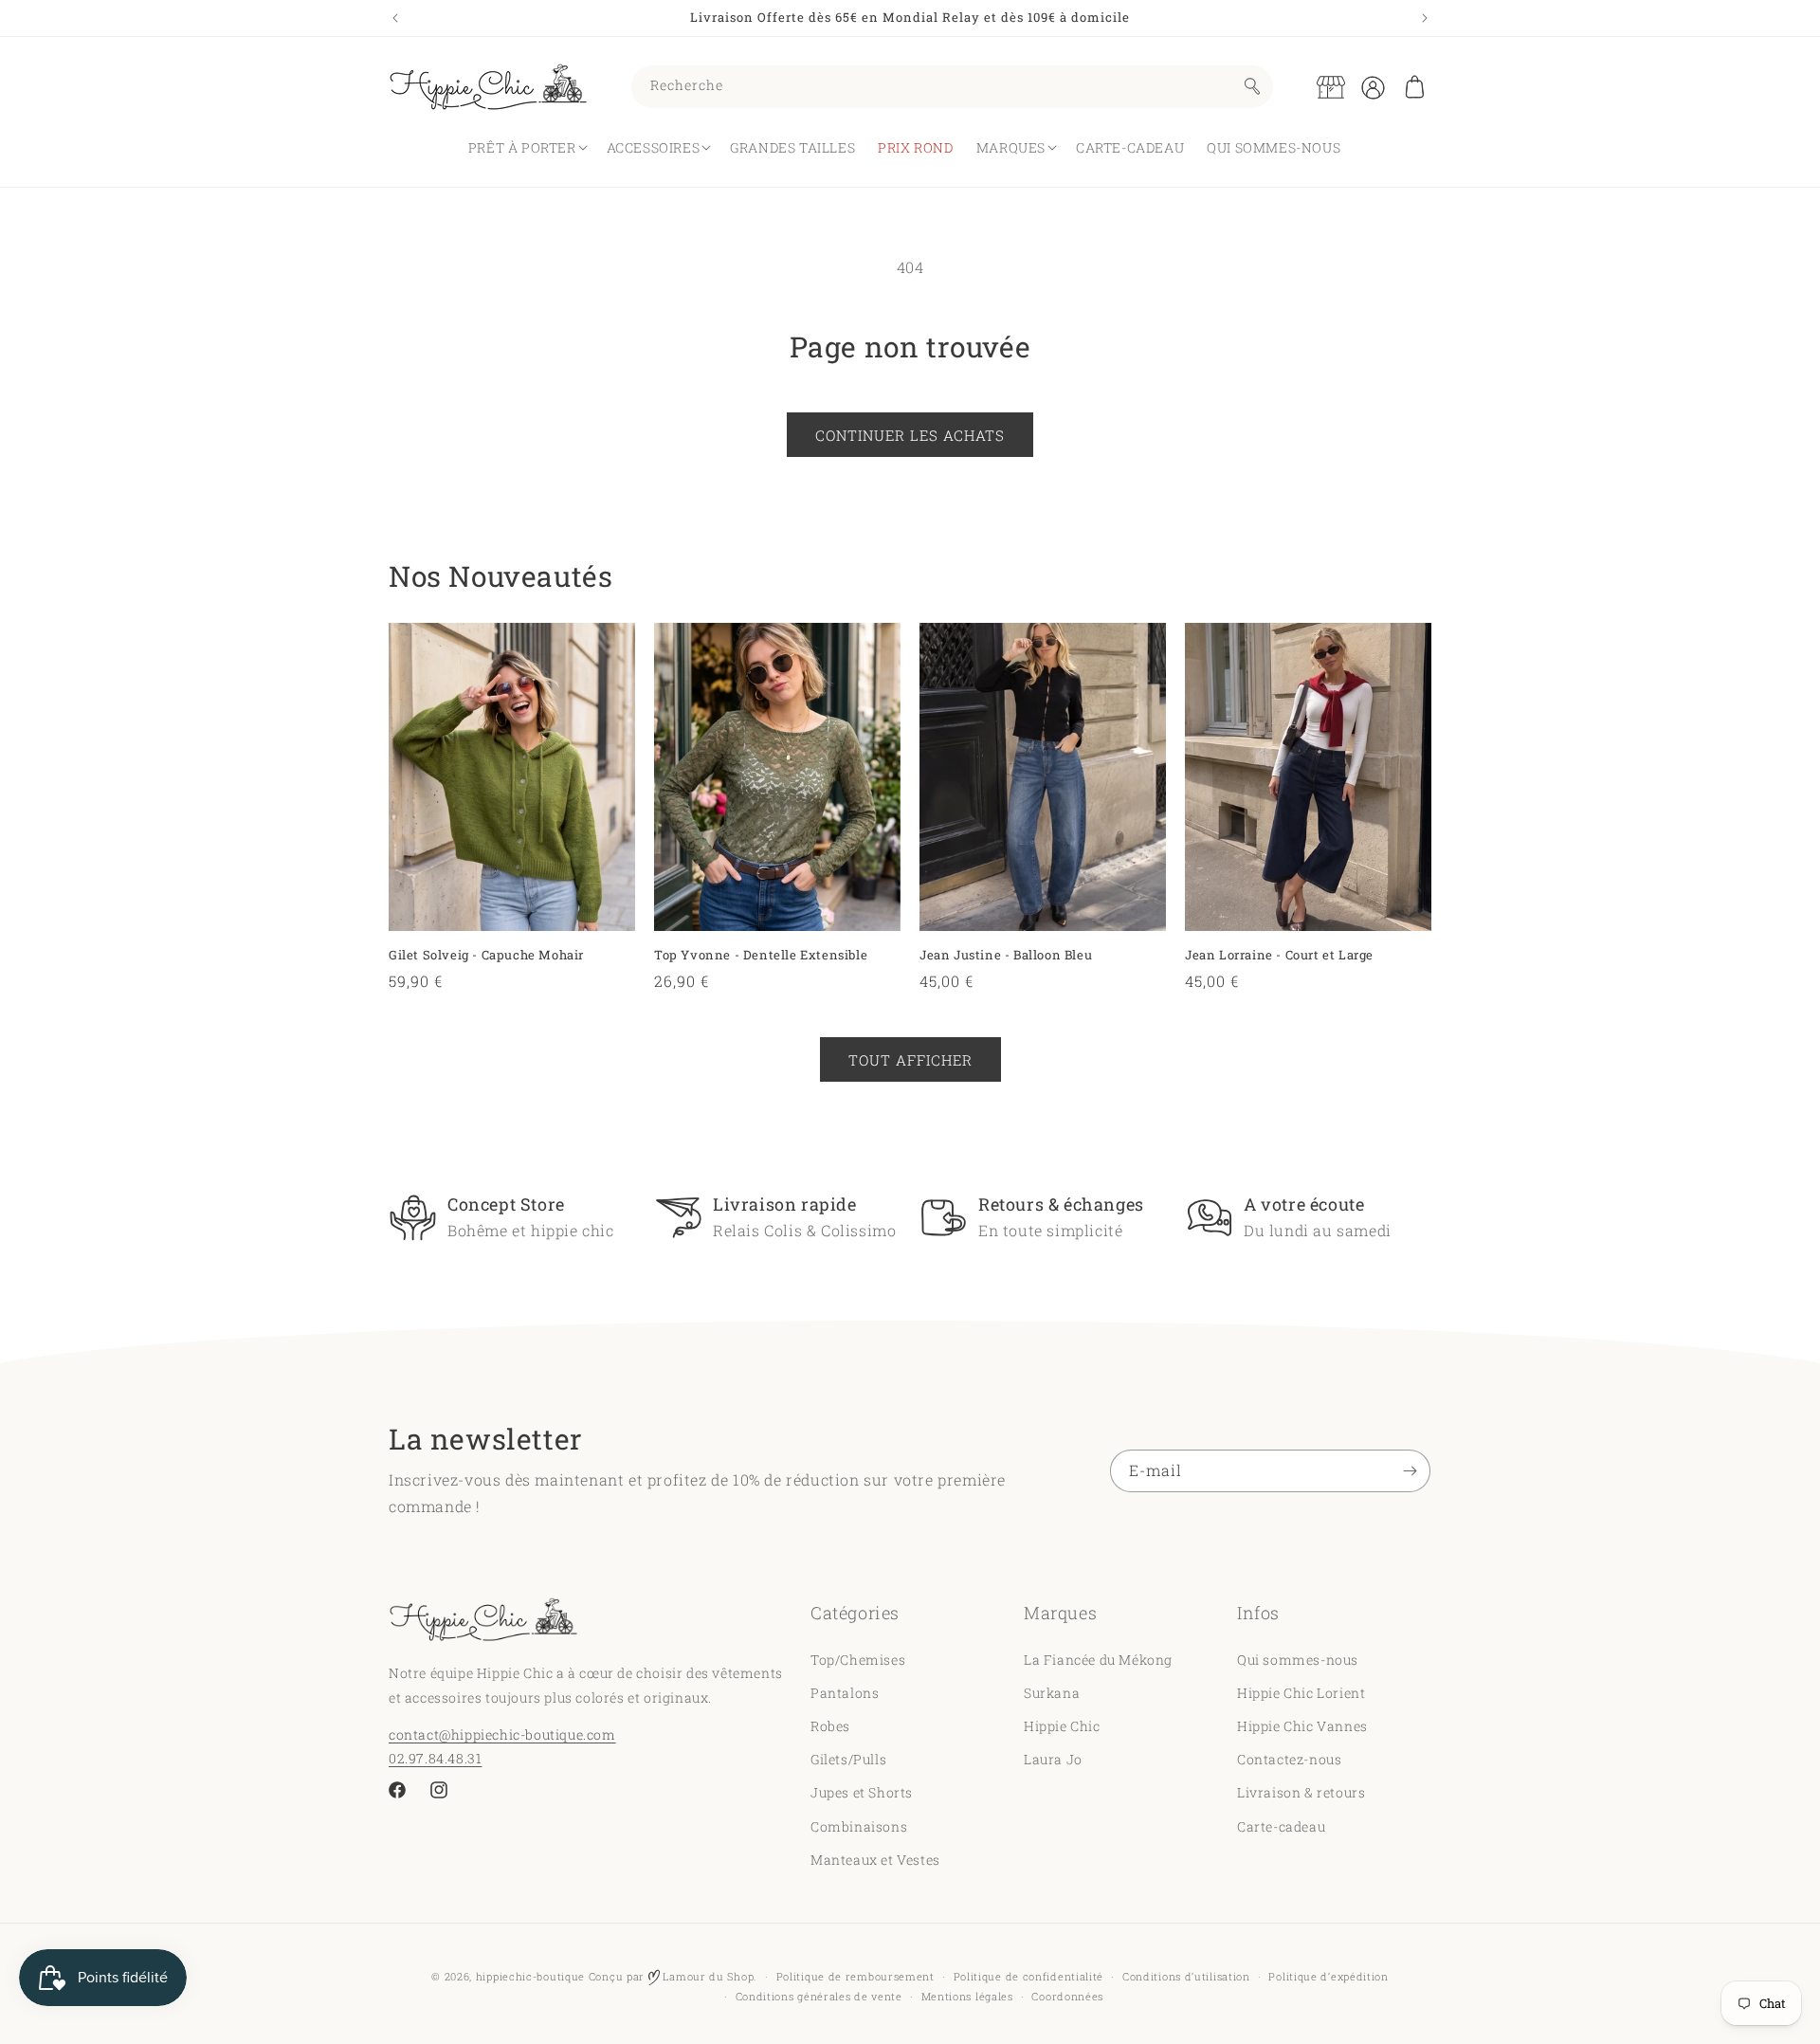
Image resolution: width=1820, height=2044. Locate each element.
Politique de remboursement (855, 1976)
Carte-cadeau (1281, 1825)
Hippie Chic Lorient (1301, 1692)
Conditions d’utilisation (1186, 1976)
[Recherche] (1252, 86)
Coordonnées (1067, 1996)
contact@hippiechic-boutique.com (502, 1734)
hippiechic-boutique (530, 1976)
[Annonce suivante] (1425, 18)
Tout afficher (910, 1060)
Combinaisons (859, 1825)
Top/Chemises (858, 1659)
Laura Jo (1053, 1758)
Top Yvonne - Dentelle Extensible (761, 955)
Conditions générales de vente (819, 1996)
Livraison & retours (1301, 1792)
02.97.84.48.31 (435, 1757)
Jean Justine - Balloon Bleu (1006, 955)
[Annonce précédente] (395, 18)
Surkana (1052, 1692)
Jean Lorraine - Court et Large (1279, 955)
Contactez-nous (1289, 1758)
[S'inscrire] (1410, 1471)
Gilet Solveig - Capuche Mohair (486, 955)
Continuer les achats (910, 435)
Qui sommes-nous (1298, 1659)
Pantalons (845, 1692)
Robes (830, 1725)
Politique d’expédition (1328, 1976)
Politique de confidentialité (1029, 1976)
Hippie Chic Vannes (1302, 1725)
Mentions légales (967, 1996)
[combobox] (952, 87)
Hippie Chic (1062, 1725)
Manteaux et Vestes (875, 1859)
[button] (1414, 87)
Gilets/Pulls (848, 1758)
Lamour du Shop (707, 1976)
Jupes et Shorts (862, 1792)
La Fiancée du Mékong (1098, 1659)
